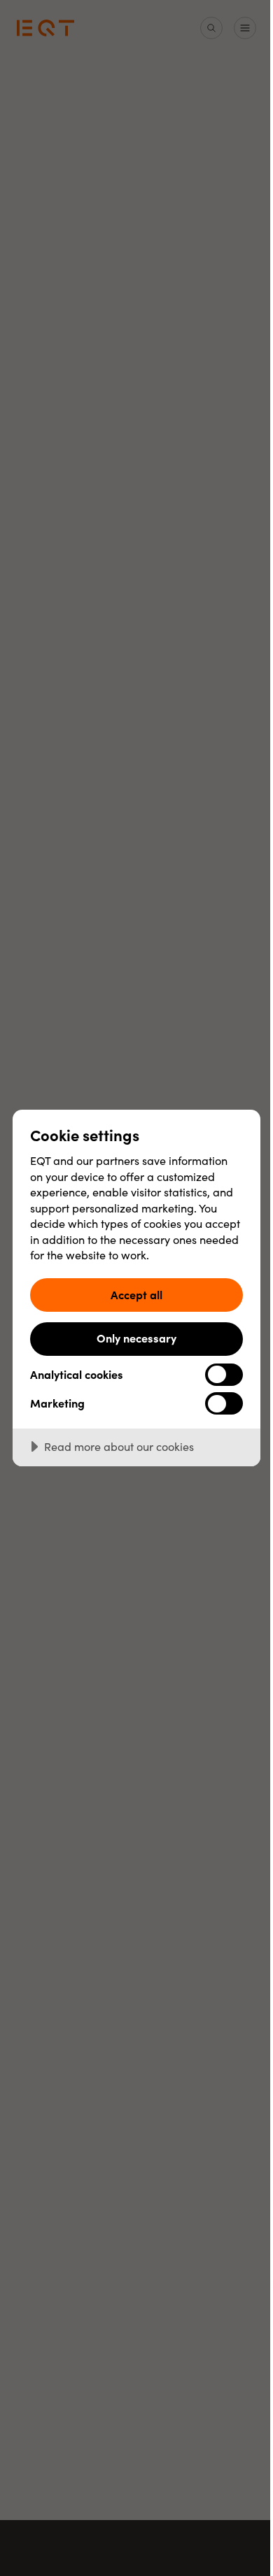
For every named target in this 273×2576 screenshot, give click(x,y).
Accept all (136, 1294)
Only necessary (136, 1338)
